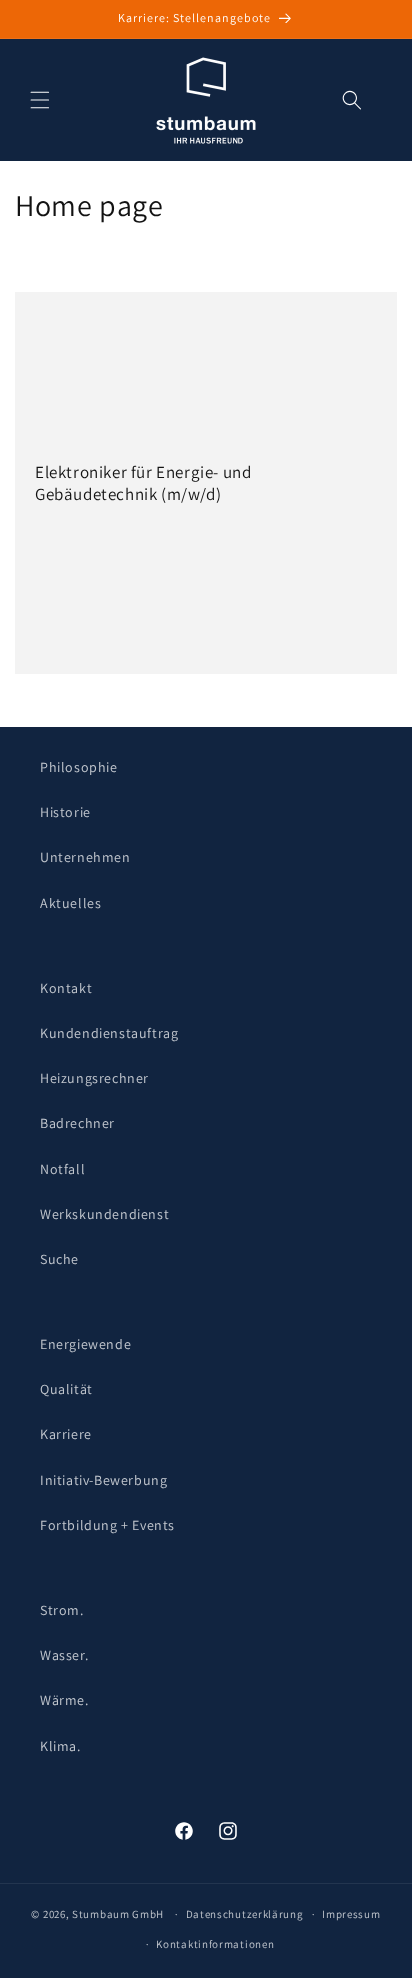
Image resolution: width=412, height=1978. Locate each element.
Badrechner (77, 1123)
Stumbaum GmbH (118, 1914)
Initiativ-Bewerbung (103, 1480)
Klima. (60, 1746)
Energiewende (85, 1344)
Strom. (62, 1610)
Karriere (66, 1434)
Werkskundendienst (104, 1214)
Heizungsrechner (94, 1078)
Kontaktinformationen (215, 1944)
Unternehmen (85, 857)
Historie (65, 812)
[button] (40, 100)
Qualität (66, 1389)
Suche (59, 1259)
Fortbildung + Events (107, 1525)
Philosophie (79, 767)
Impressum (351, 1914)
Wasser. (64, 1655)
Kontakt (66, 988)
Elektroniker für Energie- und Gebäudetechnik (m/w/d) (143, 483)
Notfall (62, 1169)
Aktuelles (70, 903)
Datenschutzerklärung (245, 1914)
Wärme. (64, 1700)
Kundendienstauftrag (109, 1033)
